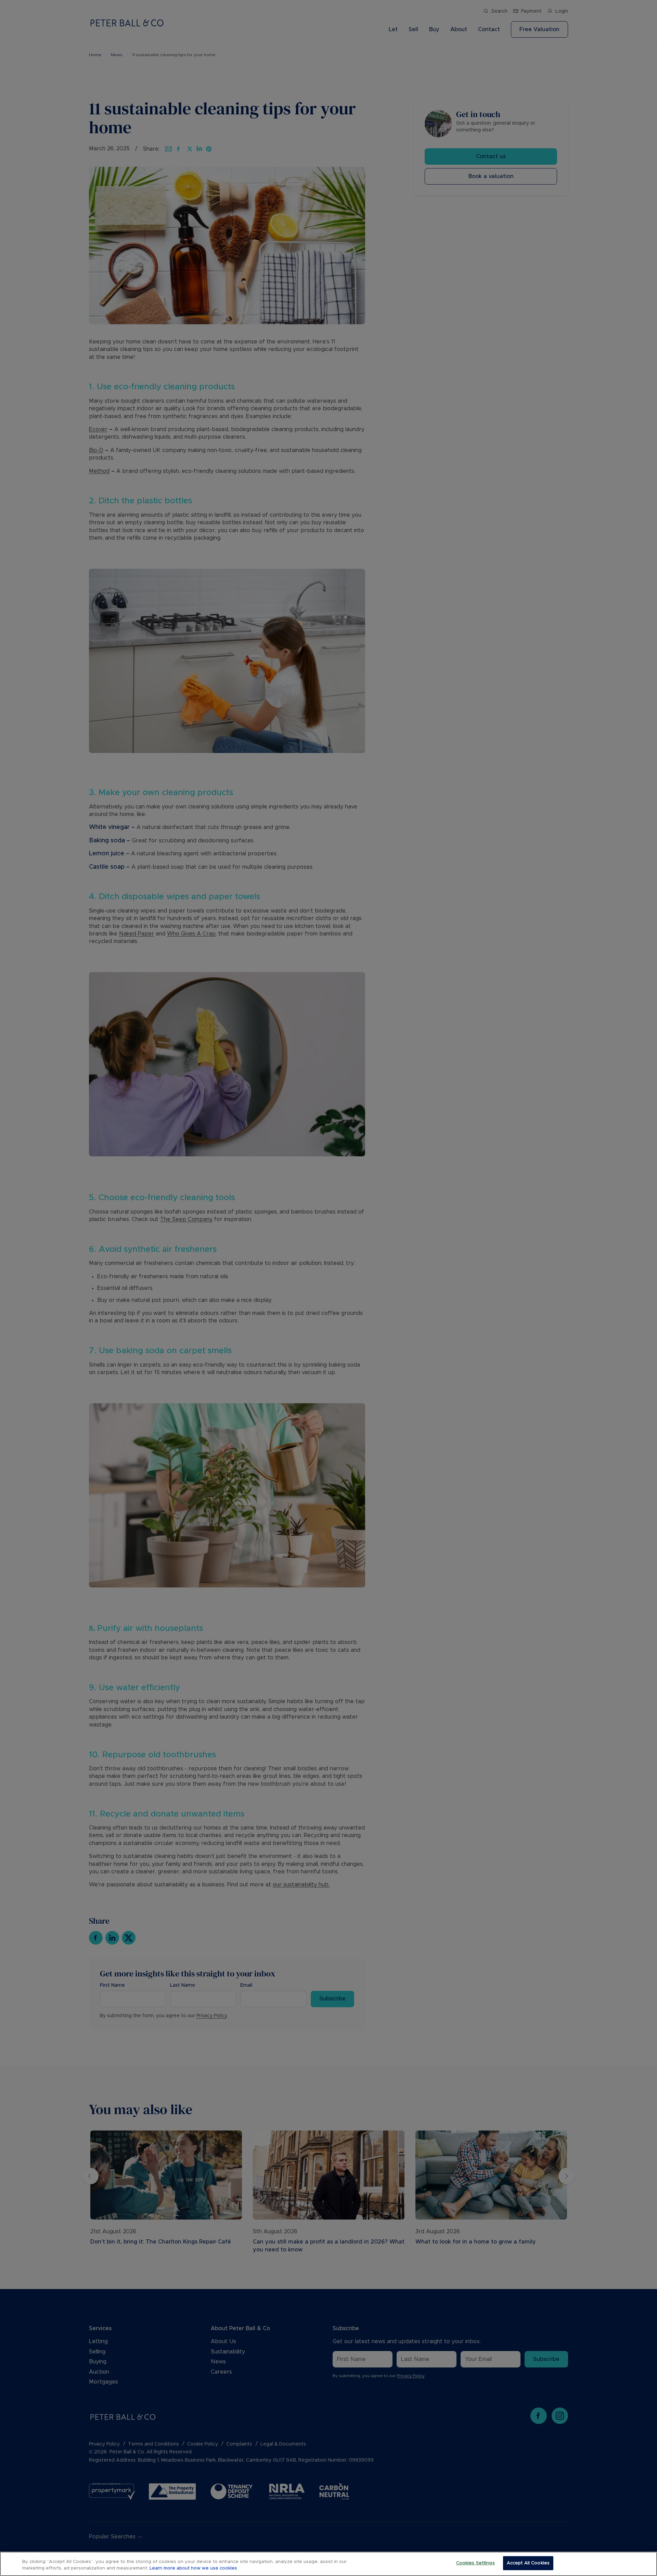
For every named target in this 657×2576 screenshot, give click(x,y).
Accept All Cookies (528, 2563)
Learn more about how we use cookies (193, 2569)
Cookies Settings (475, 2563)
